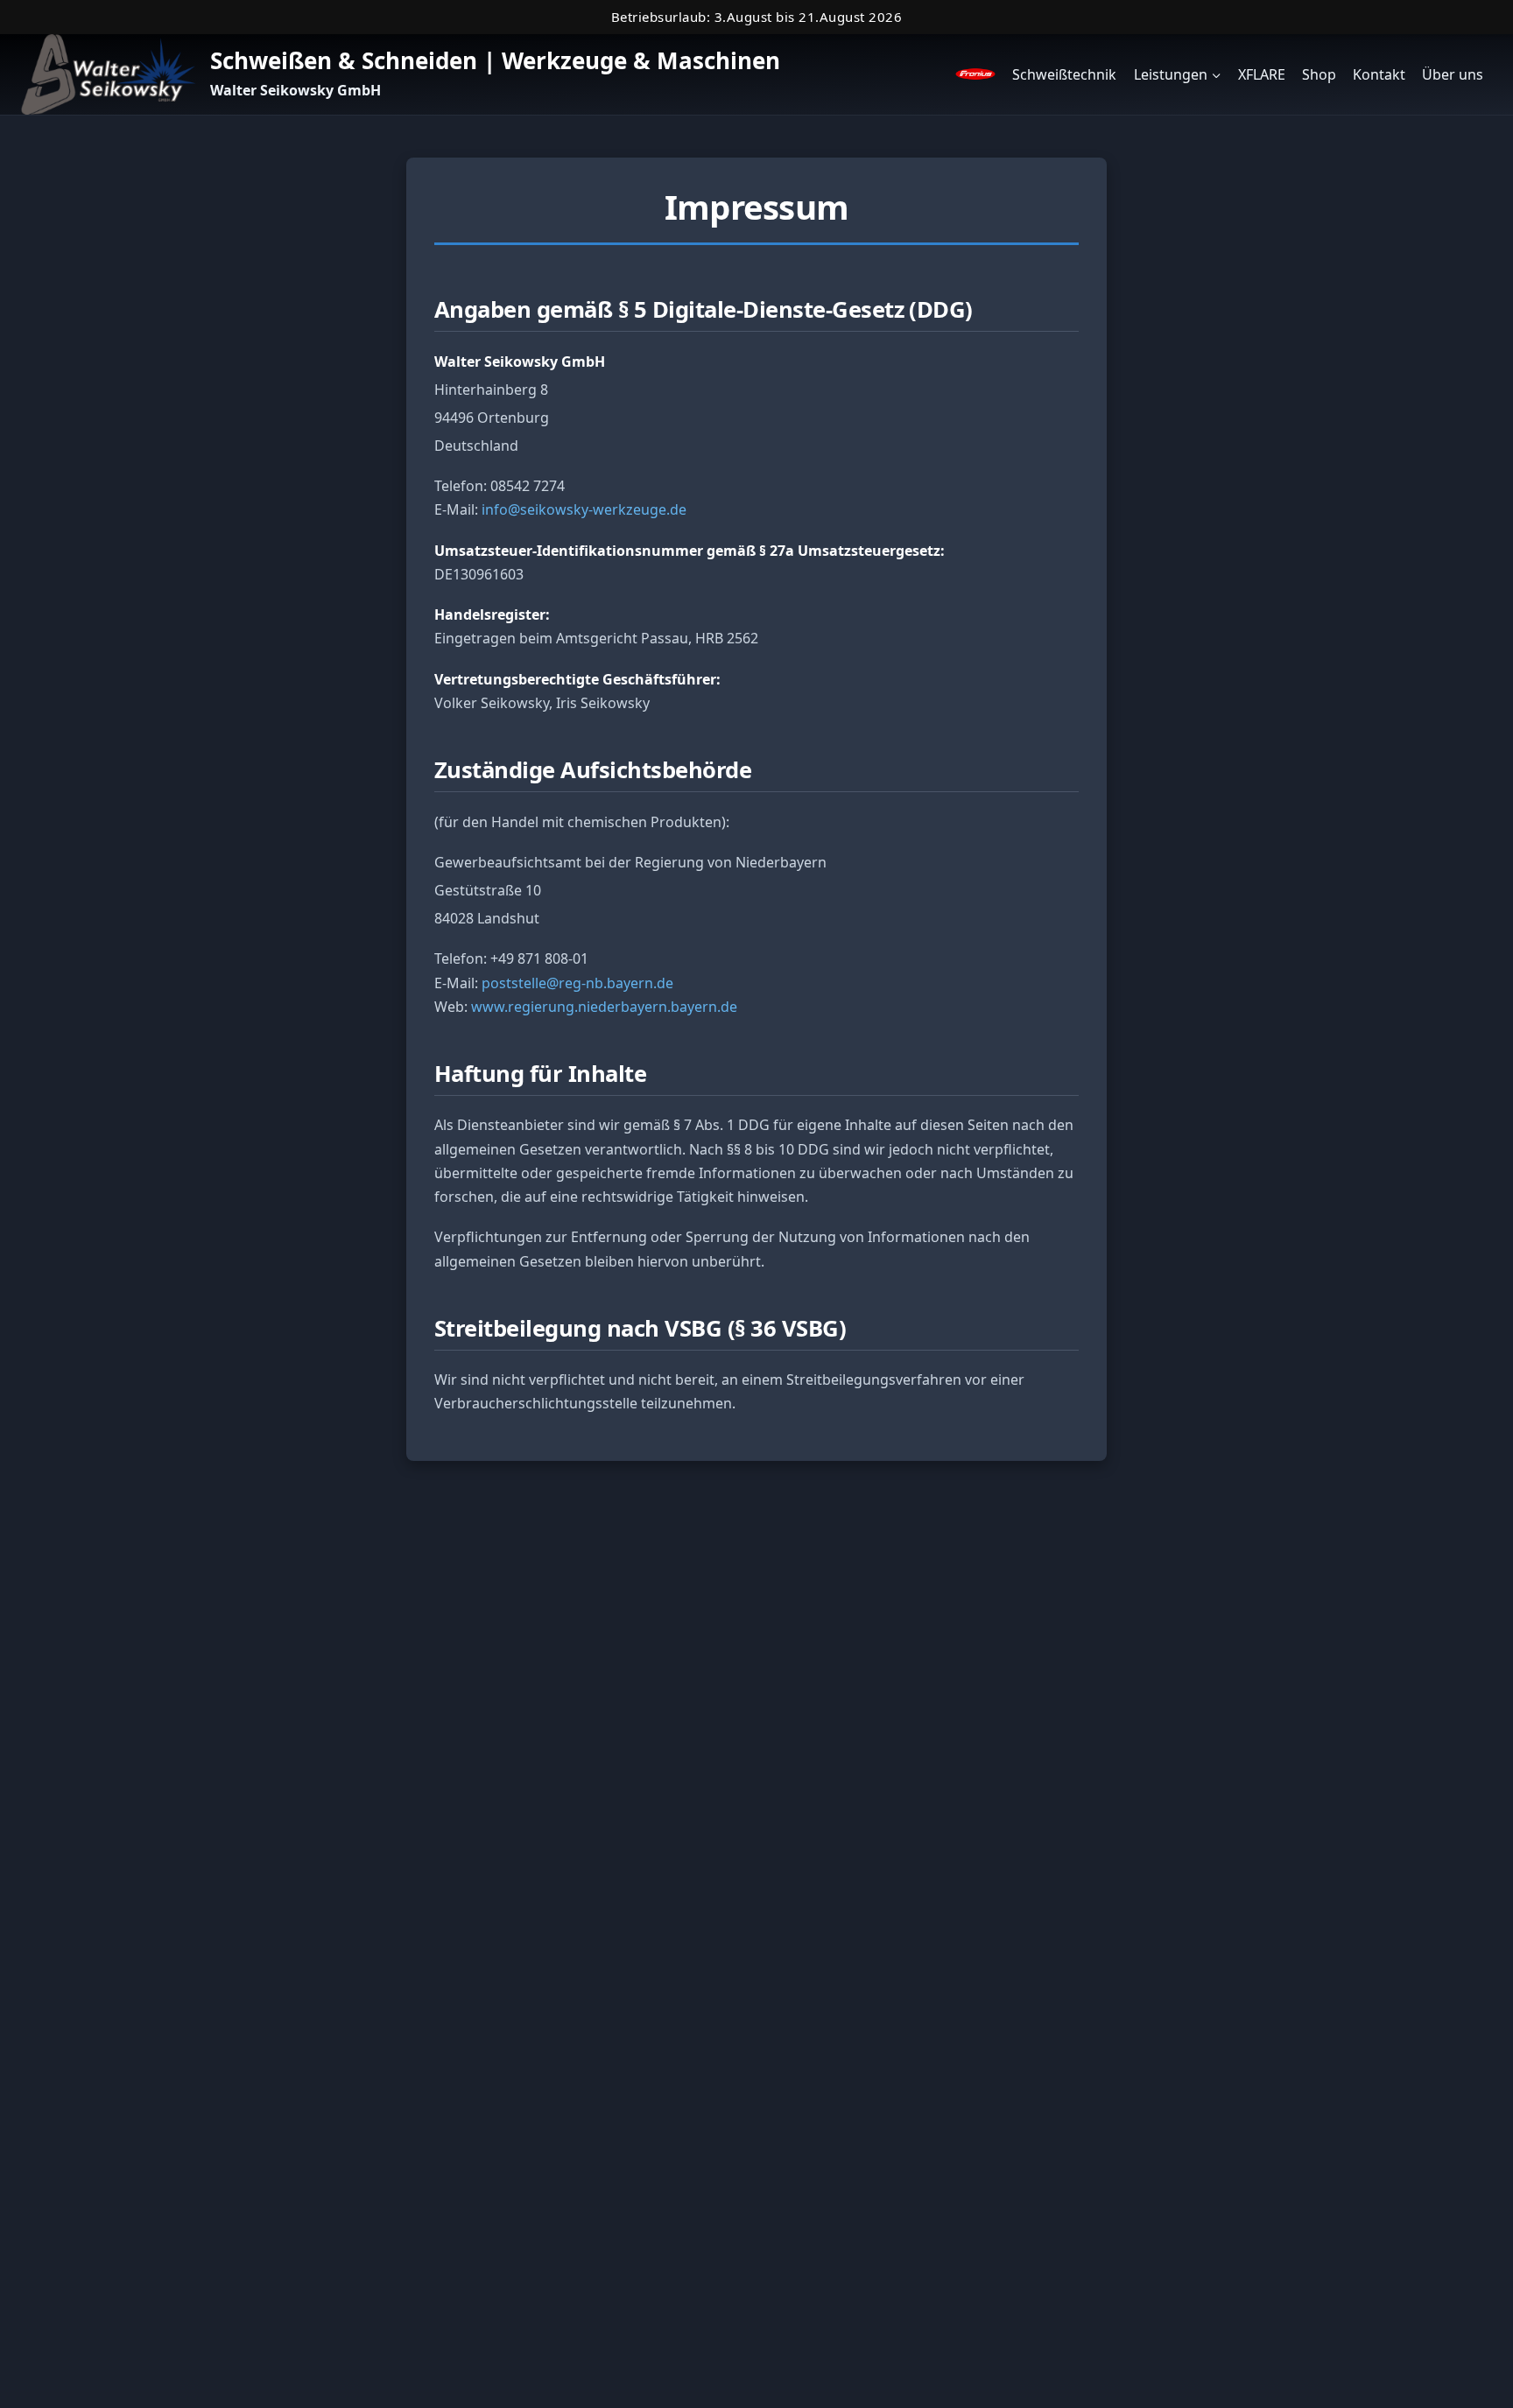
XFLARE (1262, 74)
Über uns (1453, 74)
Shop (1319, 74)
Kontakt (1379, 74)
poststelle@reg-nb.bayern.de (577, 983)
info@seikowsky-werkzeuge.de (584, 509)
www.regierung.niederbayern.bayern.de (604, 1007)
